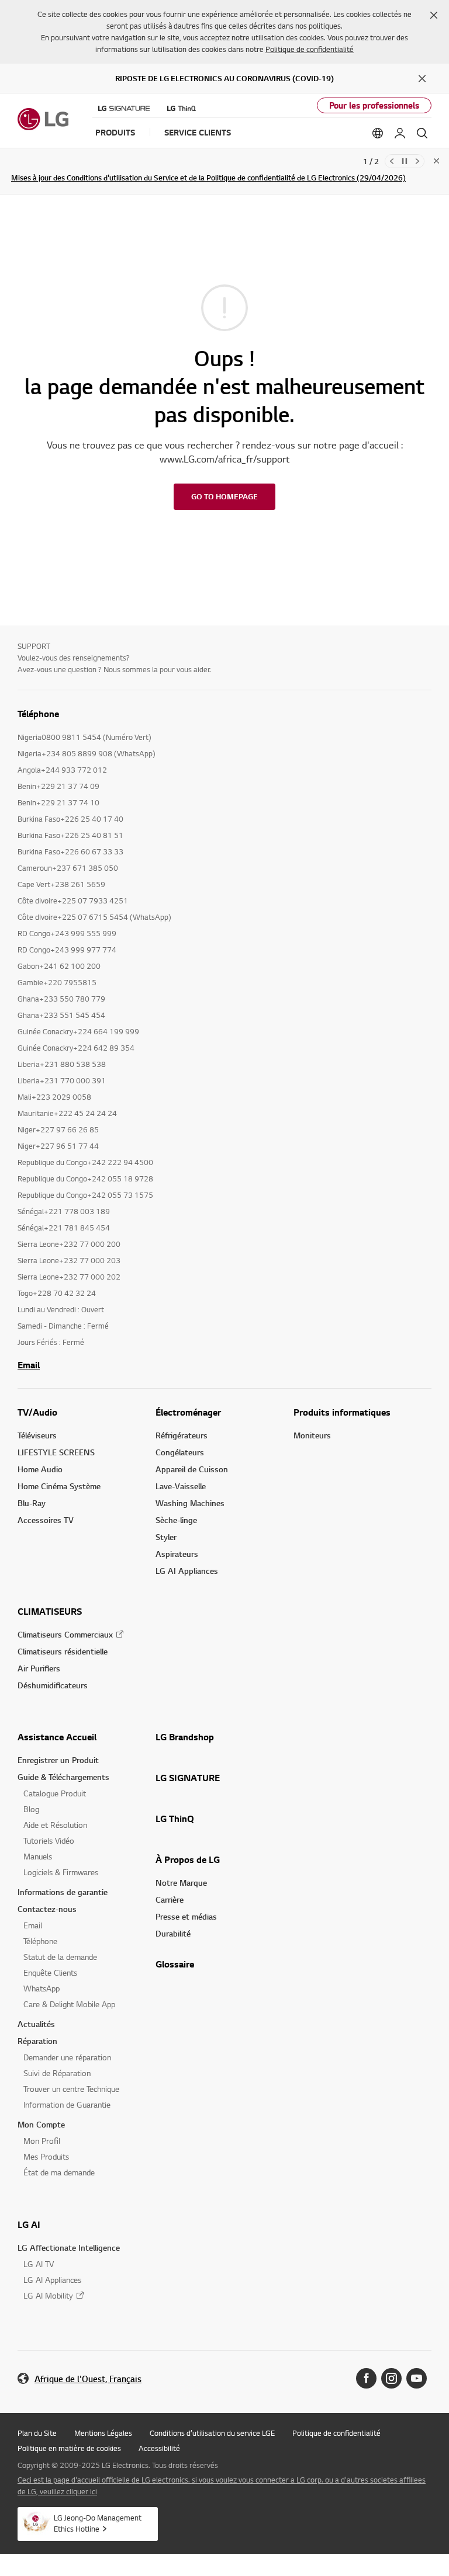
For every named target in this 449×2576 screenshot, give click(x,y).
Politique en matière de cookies (69, 2448)
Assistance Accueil (57, 1737)
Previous (392, 161)
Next (417, 161)
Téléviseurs (37, 1435)
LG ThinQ (175, 1819)
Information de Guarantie (67, 2104)
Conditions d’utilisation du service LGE (212, 2433)
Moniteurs (312, 1435)
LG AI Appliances (187, 1571)
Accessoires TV (46, 1520)
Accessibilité (159, 2448)
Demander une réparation (67, 2057)
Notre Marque (181, 1883)
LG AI (29, 2224)
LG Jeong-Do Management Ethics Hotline (98, 2523)
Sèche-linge (176, 1520)
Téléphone (40, 1941)
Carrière (170, 1899)
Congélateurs (180, 1452)
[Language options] (378, 133)
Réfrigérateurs (182, 1435)
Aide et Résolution (55, 1825)
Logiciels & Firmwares (61, 1872)
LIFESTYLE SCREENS (56, 1452)
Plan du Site (37, 2433)
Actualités (36, 2024)
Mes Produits (46, 2156)
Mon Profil (42, 2141)
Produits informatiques (342, 1412)
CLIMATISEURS (50, 1611)
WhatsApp (42, 1988)
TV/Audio (37, 1412)
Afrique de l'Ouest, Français (88, 2379)
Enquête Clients (50, 1972)
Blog (31, 1809)
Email (29, 1365)
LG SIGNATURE (188, 1778)
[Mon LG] (400, 133)
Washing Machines (190, 1503)
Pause (405, 161)
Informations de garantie (63, 1892)
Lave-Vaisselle (181, 1486)
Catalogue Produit (55, 1793)
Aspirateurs (177, 1554)
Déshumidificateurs (53, 1685)
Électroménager (188, 1412)
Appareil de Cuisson (192, 1469)
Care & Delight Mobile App (69, 2004)
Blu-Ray (32, 1503)
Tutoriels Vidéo (49, 1840)
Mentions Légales (103, 2433)
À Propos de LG (188, 1859)
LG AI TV (39, 2264)
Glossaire (175, 1964)
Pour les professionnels (374, 105)
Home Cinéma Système (59, 1486)
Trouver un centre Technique (71, 2089)
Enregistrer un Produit (58, 1760)
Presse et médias (186, 1916)
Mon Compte (41, 2124)
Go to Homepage (224, 496)
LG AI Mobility (48, 2295)
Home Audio (40, 1469)
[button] (434, 15)
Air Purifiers (39, 1668)
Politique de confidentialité (310, 49)
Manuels (38, 1856)
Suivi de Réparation (57, 2073)
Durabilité (173, 1933)
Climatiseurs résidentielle (63, 1651)
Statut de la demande (60, 1957)
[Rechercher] (422, 133)
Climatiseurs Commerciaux (65, 1634)
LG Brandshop (185, 1737)
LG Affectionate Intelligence (69, 2248)
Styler (166, 1537)
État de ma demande (59, 2172)
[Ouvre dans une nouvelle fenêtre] (366, 2378)
